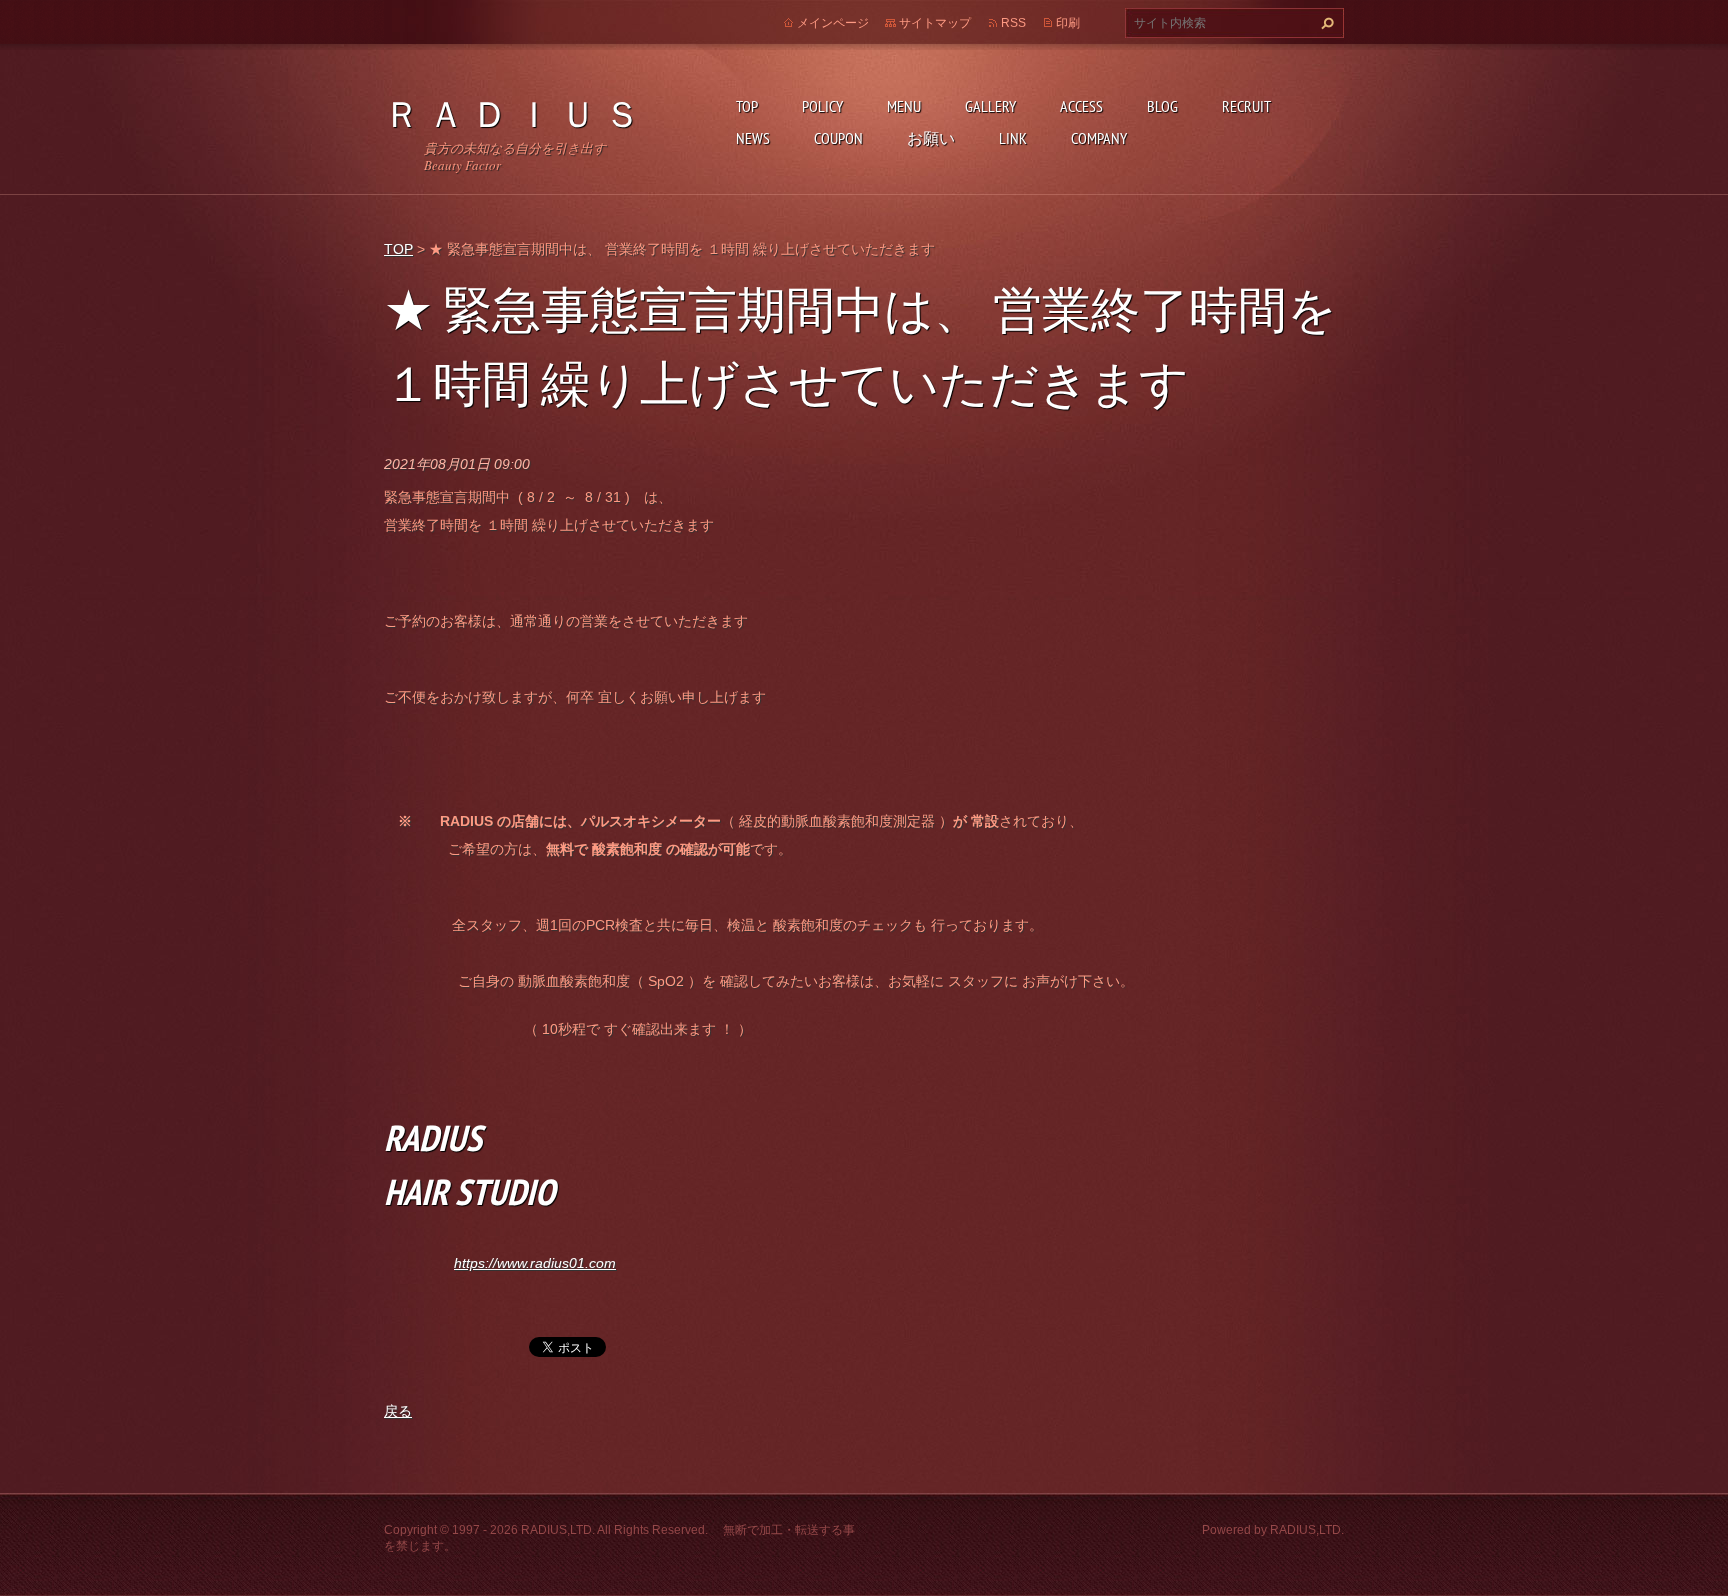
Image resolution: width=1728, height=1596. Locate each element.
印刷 (1068, 23)
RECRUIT (1246, 106)
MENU (904, 106)
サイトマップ (935, 23)
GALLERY (990, 106)
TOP (747, 106)
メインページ (833, 23)
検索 (1325, 23)
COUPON (838, 138)
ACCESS (1081, 106)
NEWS (753, 138)
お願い (931, 138)
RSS (1013, 23)
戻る (398, 1411)
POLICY (822, 106)
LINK (1013, 138)
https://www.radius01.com (535, 1263)
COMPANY (1099, 138)
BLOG (1162, 106)
